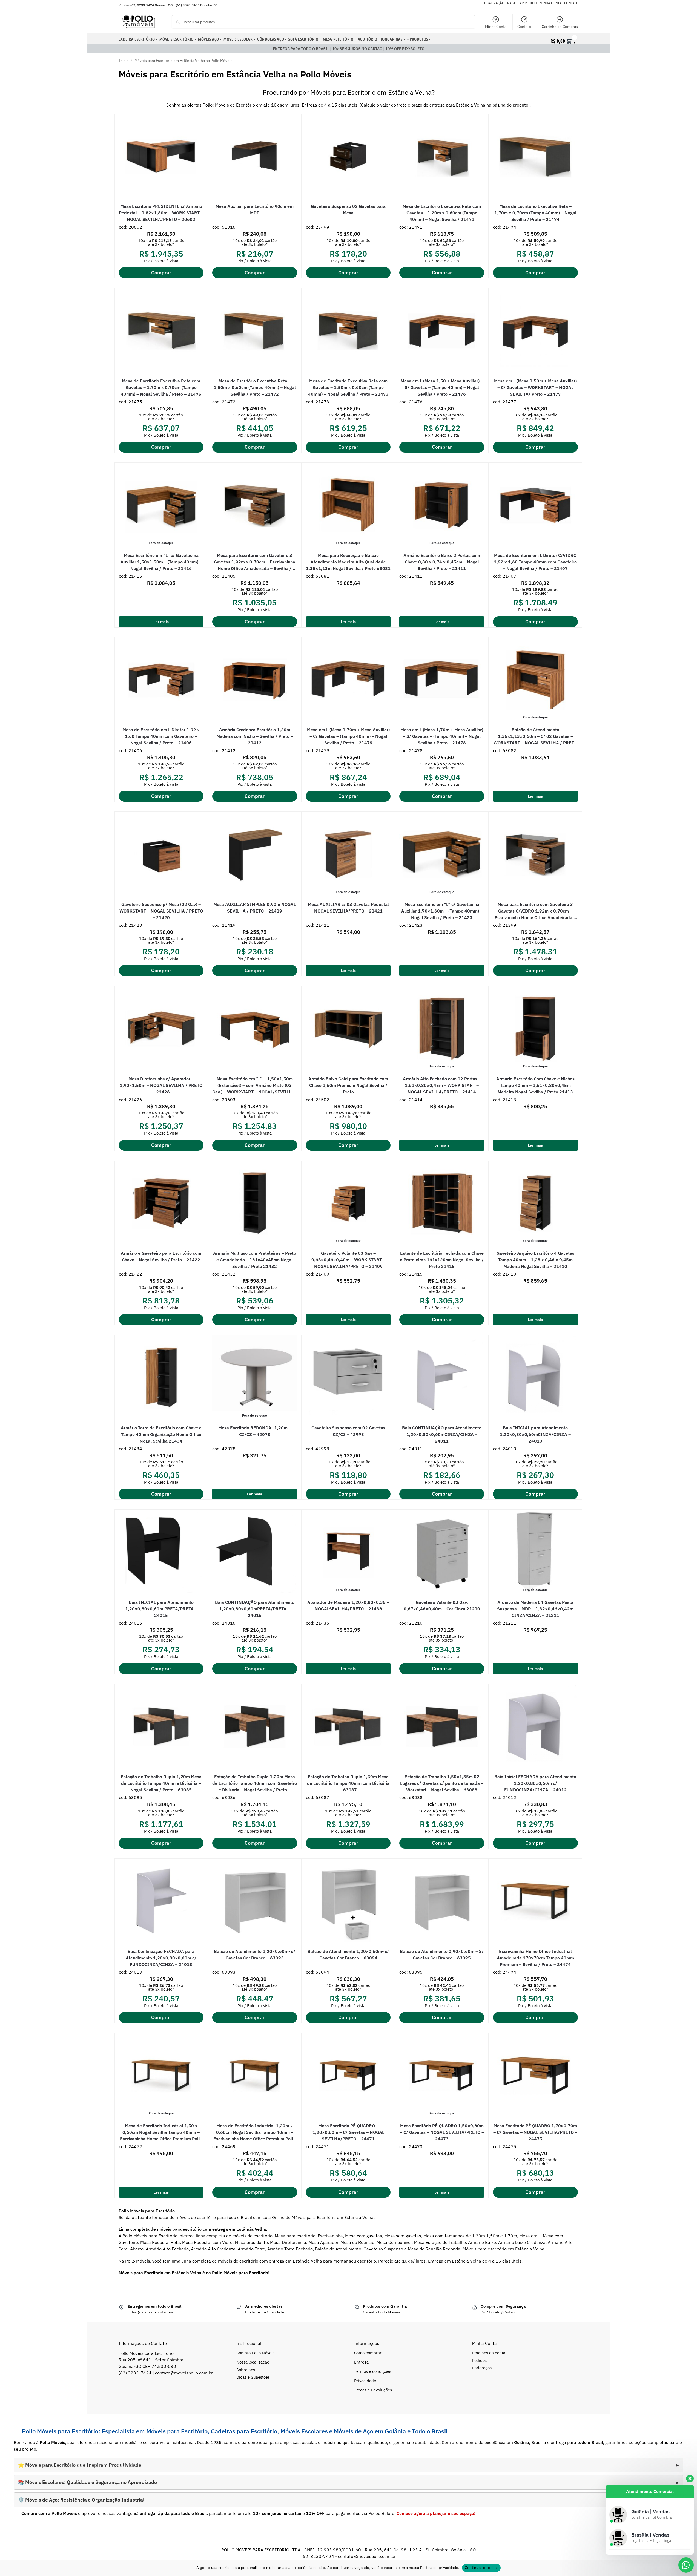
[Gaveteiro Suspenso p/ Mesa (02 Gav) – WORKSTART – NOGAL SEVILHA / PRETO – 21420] (161, 854)
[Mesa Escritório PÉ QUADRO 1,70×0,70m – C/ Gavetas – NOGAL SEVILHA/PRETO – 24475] (535, 2076)
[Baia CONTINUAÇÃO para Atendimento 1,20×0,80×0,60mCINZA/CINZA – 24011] (442, 1378)
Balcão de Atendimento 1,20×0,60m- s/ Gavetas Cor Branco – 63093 (255, 1955)
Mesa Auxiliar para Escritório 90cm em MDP (255, 209)
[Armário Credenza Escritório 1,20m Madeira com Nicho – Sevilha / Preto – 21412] (255, 680)
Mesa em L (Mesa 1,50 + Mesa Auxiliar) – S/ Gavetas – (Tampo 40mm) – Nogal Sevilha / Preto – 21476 (442, 387)
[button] (564, 40)
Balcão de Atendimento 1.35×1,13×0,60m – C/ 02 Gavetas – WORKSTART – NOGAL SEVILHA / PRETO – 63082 (535, 736)
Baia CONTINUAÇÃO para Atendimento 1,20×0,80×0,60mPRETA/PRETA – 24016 (255, 1609)
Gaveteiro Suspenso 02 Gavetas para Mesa (348, 209)
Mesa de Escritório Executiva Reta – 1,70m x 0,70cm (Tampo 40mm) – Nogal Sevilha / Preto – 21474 (535, 213)
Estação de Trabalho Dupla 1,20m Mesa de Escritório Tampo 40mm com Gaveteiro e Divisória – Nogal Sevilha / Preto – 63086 (255, 1783)
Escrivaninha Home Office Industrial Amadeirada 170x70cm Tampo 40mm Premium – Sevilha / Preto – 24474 (535, 1958)
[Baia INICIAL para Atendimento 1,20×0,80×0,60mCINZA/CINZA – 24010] (535, 1378)
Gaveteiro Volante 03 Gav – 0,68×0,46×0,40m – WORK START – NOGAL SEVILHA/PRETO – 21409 (348, 1260)
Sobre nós (246, 2370)
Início (124, 61)
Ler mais (161, 622)
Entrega (361, 2362)
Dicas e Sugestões (253, 2377)
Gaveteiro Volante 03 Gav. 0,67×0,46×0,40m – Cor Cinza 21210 (442, 1605)
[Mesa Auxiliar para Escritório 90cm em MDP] (255, 156)
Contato (524, 27)
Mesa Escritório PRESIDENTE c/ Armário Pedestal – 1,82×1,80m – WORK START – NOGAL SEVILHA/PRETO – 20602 (161, 213)
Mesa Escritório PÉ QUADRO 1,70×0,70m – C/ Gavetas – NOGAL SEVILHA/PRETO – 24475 (535, 2132)
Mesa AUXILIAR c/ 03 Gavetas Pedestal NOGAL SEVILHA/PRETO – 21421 (348, 908)
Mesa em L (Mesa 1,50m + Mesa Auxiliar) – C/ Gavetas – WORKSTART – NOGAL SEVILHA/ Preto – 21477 (535, 387)
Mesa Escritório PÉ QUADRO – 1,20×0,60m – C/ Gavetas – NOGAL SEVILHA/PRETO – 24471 (348, 2132)
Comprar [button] (161, 273)
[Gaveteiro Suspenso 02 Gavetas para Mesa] (348, 156)
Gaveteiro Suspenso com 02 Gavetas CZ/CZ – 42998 (348, 1431)
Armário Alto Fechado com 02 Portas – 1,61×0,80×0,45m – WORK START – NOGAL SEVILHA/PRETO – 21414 (442, 1085)
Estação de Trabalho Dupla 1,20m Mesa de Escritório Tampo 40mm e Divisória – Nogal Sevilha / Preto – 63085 (161, 1783)
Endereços (482, 2368)
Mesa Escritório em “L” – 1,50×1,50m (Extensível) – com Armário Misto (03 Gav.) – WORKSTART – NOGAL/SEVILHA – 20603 (255, 1086)
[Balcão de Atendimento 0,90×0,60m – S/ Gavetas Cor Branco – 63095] (442, 1901)
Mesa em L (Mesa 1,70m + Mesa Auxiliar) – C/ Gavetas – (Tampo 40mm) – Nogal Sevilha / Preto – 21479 (348, 736)
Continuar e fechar (481, 2568)
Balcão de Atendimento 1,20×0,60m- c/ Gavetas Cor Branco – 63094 (348, 1955)
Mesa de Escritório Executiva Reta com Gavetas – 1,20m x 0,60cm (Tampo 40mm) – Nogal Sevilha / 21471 (442, 213)
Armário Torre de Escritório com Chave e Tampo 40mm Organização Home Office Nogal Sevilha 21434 (161, 1434)
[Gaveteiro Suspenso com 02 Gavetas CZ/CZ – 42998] (348, 1378)
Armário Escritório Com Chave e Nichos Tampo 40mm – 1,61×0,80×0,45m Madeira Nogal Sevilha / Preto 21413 (535, 1085)
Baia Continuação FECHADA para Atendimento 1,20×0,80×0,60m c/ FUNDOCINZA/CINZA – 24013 (161, 1958)
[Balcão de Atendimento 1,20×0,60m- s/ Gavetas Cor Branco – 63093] (255, 1901)
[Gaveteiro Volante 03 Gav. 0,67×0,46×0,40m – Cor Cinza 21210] (442, 1552)
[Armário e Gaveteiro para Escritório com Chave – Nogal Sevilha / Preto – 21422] (161, 1203)
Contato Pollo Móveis (255, 2353)
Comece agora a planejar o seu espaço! (436, 2513)
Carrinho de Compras (560, 27)
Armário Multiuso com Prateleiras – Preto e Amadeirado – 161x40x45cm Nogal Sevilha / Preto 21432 (255, 1260)
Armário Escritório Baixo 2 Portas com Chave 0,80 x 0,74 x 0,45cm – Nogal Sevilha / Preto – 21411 (442, 562)
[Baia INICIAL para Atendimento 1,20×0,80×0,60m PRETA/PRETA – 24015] (161, 1552)
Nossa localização (253, 2362)
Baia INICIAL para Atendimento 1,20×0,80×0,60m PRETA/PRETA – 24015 (161, 1609)
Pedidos (479, 2360)
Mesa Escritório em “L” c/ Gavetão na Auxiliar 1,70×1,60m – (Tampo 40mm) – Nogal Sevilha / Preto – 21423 (442, 911)
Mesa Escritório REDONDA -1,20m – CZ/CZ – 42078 (255, 1431)
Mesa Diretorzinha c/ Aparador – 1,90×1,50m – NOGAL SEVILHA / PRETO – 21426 (161, 1085)
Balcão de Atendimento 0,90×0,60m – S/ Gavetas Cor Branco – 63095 (442, 1955)
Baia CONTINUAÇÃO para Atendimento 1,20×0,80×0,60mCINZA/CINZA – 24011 (442, 1434)
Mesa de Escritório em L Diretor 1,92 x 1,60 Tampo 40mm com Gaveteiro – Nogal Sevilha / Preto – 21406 (161, 736)
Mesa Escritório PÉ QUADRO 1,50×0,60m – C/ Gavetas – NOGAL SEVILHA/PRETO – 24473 (442, 2132)
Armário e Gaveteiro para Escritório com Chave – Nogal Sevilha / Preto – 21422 (161, 1256)
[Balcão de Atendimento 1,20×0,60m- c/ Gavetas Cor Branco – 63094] (348, 1901)
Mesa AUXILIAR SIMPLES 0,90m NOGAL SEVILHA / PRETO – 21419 (255, 908)
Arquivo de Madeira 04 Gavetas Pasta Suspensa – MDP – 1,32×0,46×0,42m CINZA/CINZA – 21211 (535, 1609)
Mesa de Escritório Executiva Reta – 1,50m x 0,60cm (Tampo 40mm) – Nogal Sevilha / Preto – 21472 (255, 387)
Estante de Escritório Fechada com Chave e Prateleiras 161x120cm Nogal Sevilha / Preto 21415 (442, 1260)
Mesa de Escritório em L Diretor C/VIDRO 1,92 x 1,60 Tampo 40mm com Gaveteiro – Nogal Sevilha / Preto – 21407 (535, 562)
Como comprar (368, 2353)
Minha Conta (496, 27)
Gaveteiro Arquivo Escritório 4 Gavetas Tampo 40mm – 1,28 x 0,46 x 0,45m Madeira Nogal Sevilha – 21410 (535, 1260)
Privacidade (365, 2381)
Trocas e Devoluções (373, 2390)
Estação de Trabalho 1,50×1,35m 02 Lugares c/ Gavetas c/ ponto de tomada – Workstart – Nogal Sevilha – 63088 (442, 1783)
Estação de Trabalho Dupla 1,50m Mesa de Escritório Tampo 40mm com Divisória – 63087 (348, 1783)
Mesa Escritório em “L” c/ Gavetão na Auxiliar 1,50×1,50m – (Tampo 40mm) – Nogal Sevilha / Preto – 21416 (161, 562)
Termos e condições (373, 2371)
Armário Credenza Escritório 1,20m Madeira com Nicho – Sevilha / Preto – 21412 (255, 736)
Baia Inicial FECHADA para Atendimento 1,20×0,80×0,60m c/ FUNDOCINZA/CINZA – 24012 (535, 1783)
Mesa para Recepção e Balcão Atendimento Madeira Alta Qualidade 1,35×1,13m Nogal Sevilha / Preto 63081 (348, 562)
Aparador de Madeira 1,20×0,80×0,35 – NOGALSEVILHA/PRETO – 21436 (348, 1605)
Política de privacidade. (440, 2568)
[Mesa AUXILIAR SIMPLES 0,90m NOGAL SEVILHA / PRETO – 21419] (255, 854)
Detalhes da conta (489, 2353)
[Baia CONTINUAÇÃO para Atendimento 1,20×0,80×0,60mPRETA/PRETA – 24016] (255, 1552)
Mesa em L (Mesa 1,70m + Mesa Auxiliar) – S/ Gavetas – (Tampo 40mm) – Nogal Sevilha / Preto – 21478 (442, 736)
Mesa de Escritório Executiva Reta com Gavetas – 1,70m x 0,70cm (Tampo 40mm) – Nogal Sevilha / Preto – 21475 (161, 387)
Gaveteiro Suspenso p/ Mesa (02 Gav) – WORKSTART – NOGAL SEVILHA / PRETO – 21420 (161, 911)
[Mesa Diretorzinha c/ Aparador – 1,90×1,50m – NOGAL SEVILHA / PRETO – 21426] (161, 1029)
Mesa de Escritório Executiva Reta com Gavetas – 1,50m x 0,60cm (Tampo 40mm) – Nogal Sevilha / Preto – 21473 (348, 387)
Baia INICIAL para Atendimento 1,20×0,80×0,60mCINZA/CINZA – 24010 (535, 1434)
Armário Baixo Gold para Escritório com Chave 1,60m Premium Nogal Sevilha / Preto (348, 1085)
